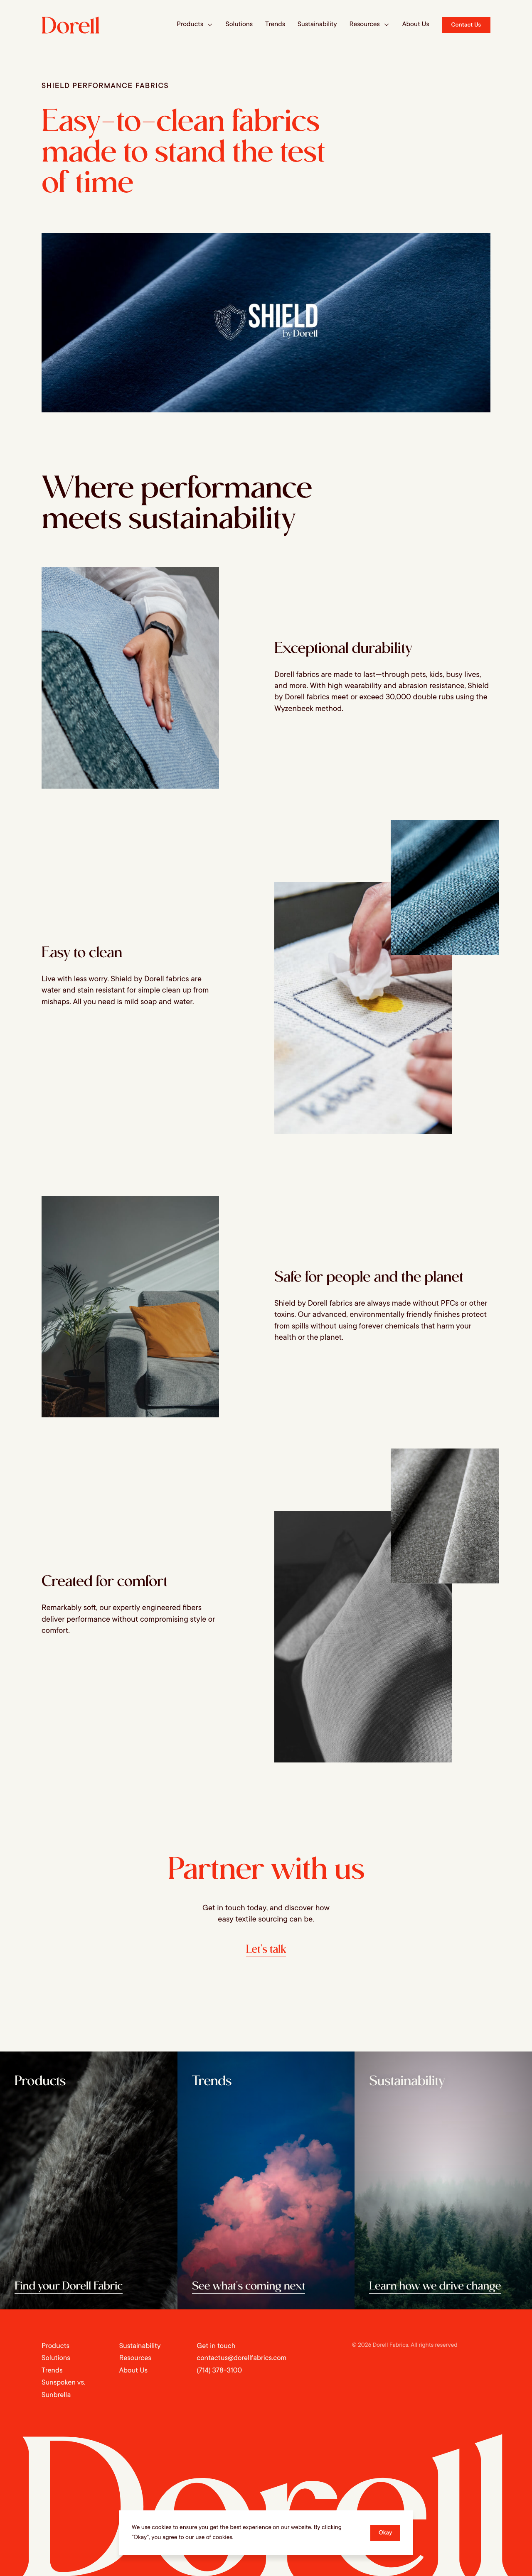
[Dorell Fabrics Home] (71, 25)
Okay (385, 2533)
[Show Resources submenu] (387, 25)
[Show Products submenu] (210, 25)
